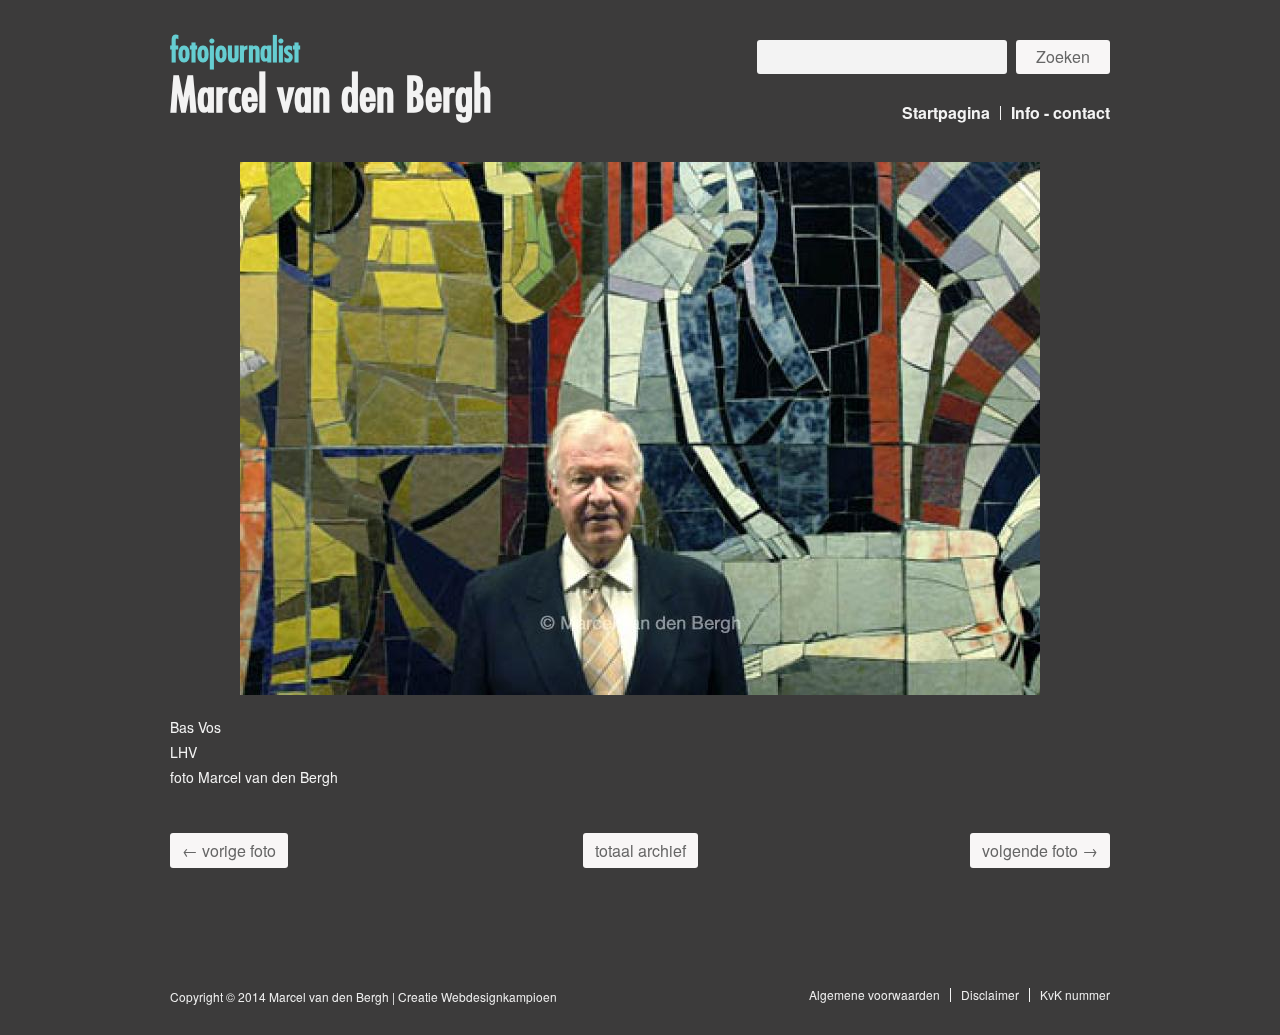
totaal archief (640, 850)
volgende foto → (1040, 850)
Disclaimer (990, 994)
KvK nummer (1075, 994)
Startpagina (946, 112)
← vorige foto (229, 850)
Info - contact (1060, 112)
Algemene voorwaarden (874, 994)
